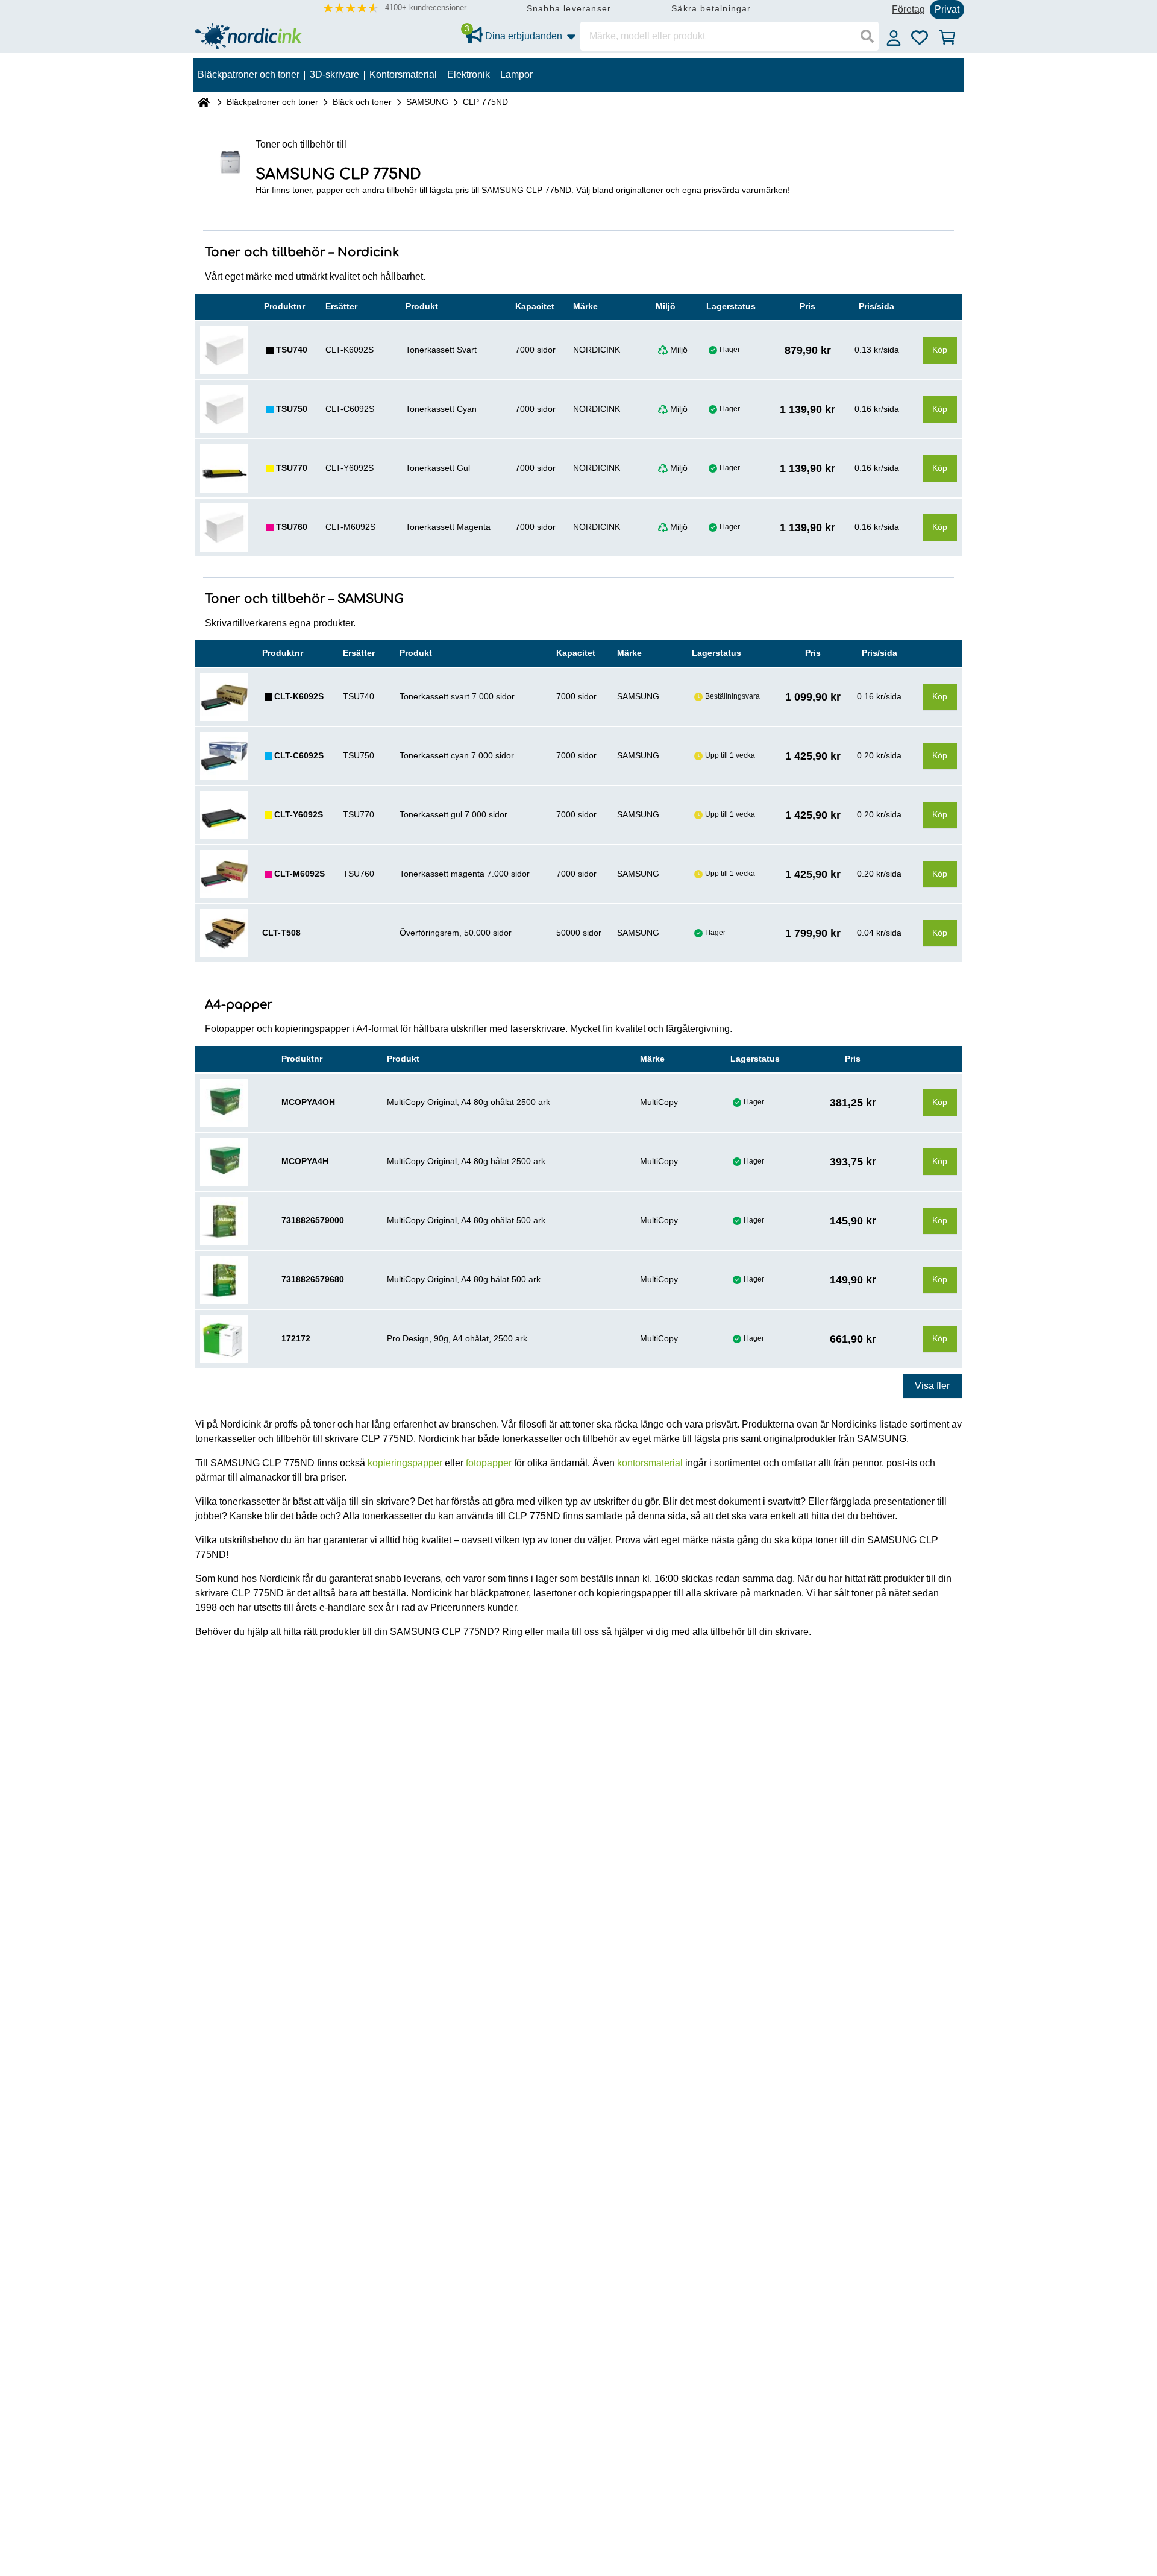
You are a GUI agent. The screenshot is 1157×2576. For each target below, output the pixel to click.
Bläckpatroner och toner (272, 102)
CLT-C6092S (299, 755)
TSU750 (292, 409)
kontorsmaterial (650, 1463)
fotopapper (489, 1463)
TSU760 (292, 527)
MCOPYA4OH (308, 1102)
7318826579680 (313, 1279)
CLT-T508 (281, 933)
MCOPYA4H (305, 1161)
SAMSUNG (427, 102)
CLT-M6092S (299, 874)
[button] (395, 8)
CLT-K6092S (299, 696)
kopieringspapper (405, 1463)
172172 (296, 1338)
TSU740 (292, 350)
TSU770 (292, 468)
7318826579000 (313, 1220)
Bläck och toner (362, 102)
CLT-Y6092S (299, 814)
